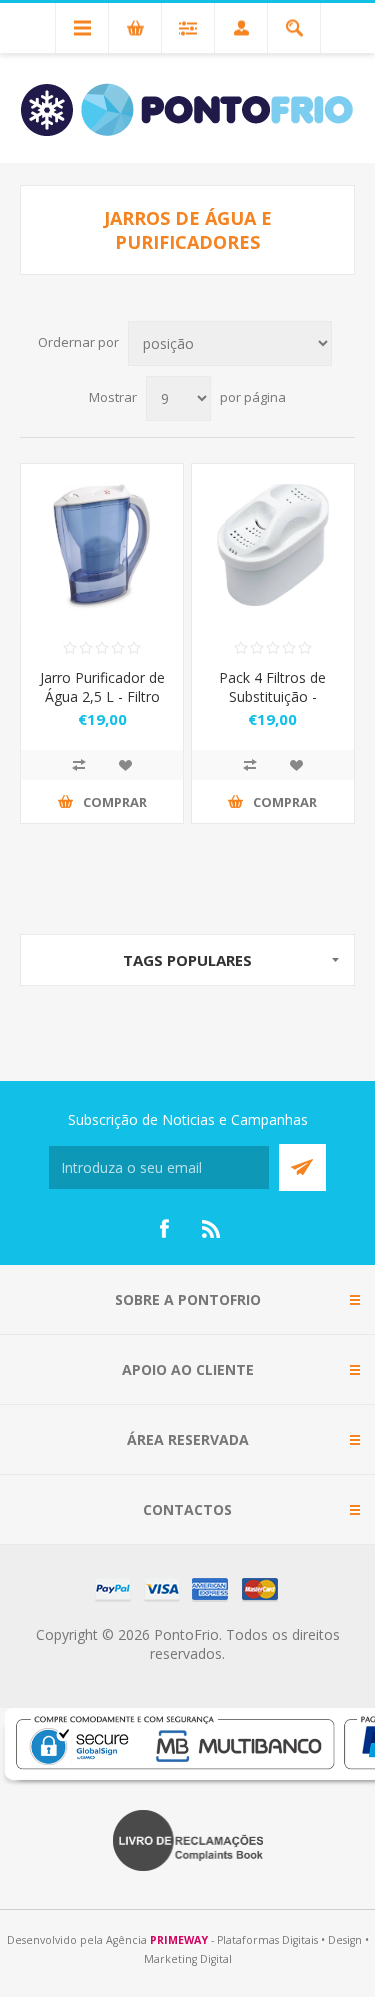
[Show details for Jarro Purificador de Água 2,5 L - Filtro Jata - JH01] (102, 545)
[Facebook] (164, 1229)
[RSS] (212, 1229)
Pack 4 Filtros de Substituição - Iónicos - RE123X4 (272, 696)
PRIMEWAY (179, 1940)
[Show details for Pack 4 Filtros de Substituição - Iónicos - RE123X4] (273, 545)
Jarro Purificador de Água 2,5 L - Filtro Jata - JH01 (102, 696)
